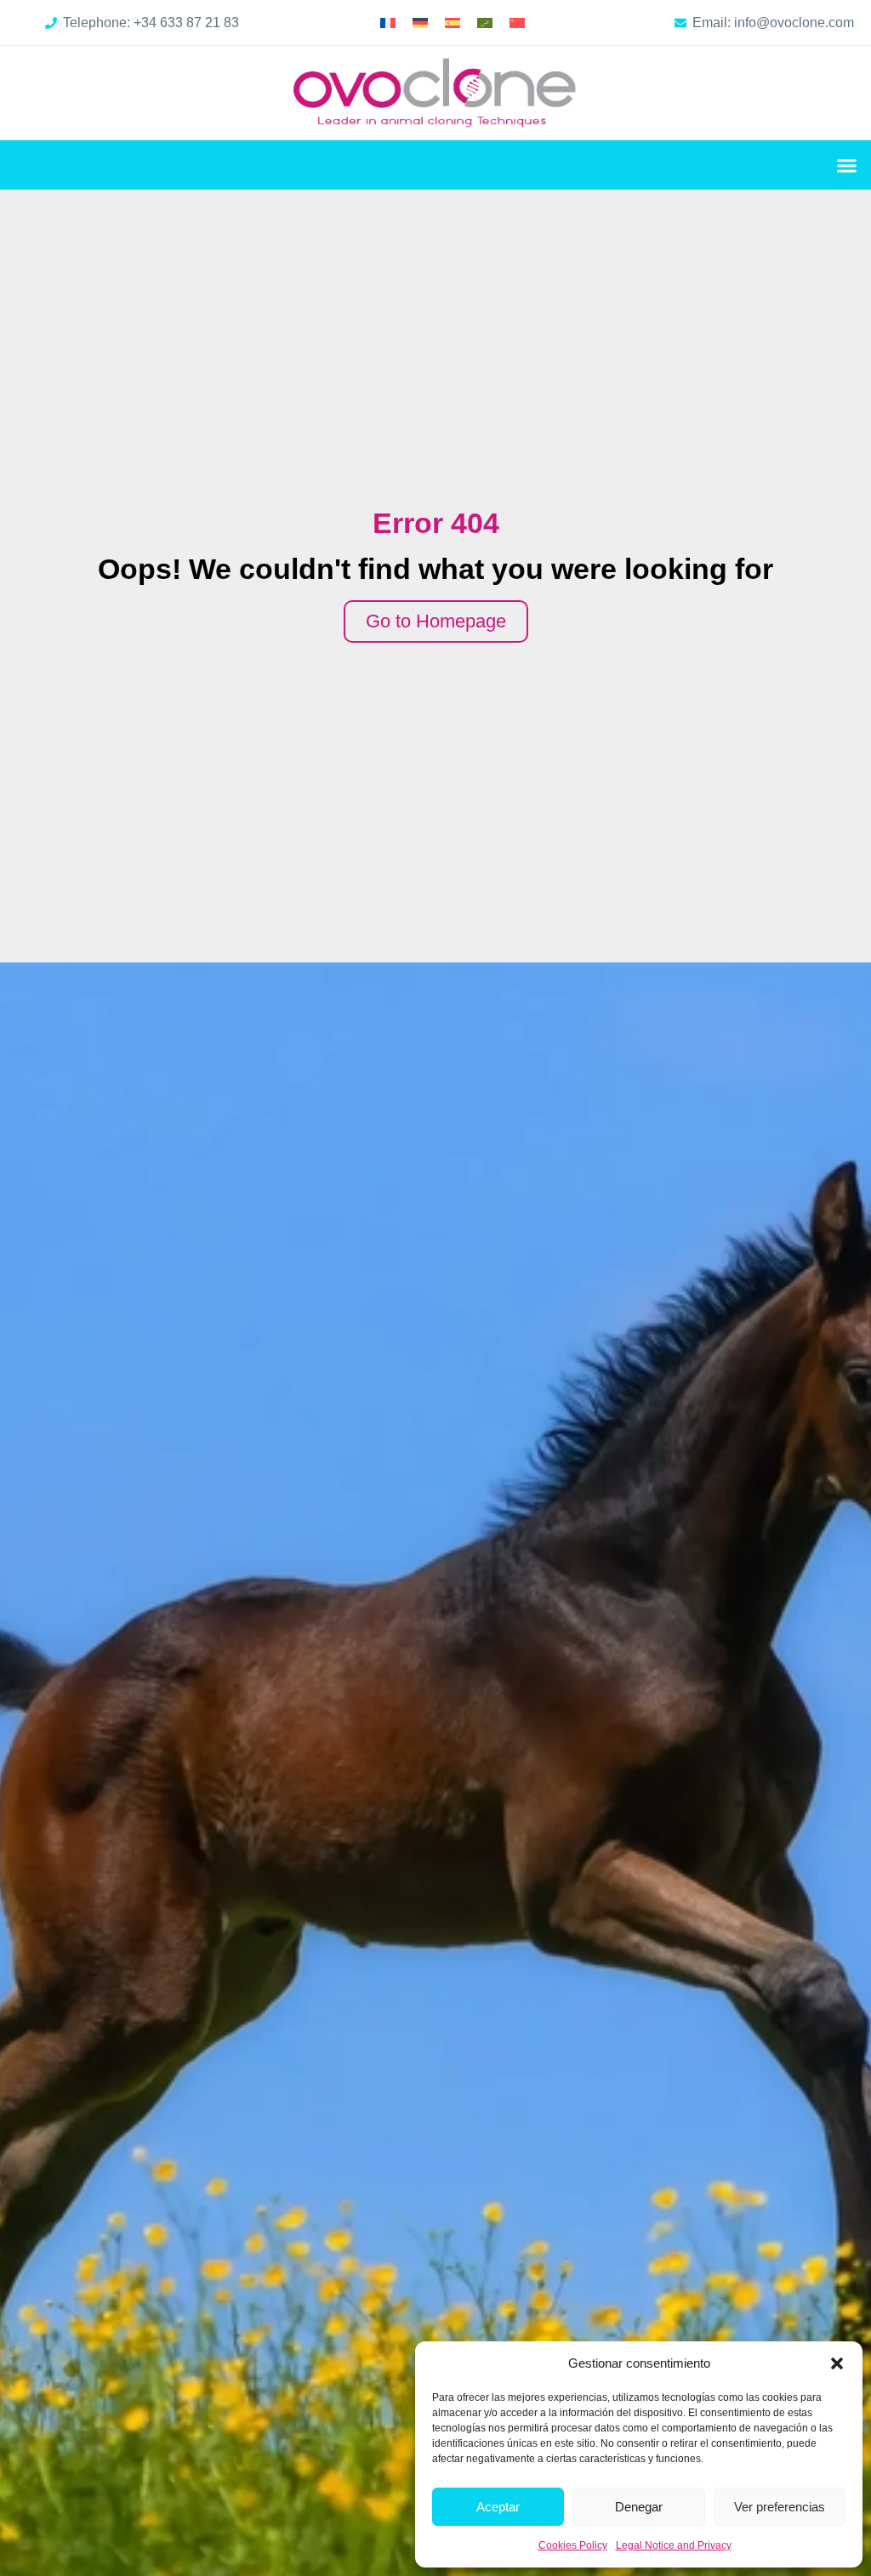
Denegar (639, 2507)
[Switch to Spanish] (453, 23)
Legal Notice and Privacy (674, 2545)
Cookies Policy (573, 2545)
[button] (837, 2363)
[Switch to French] (388, 23)
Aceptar (498, 2507)
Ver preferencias (780, 2507)
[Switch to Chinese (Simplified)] (517, 23)
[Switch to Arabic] (485, 23)
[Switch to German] (420, 23)
